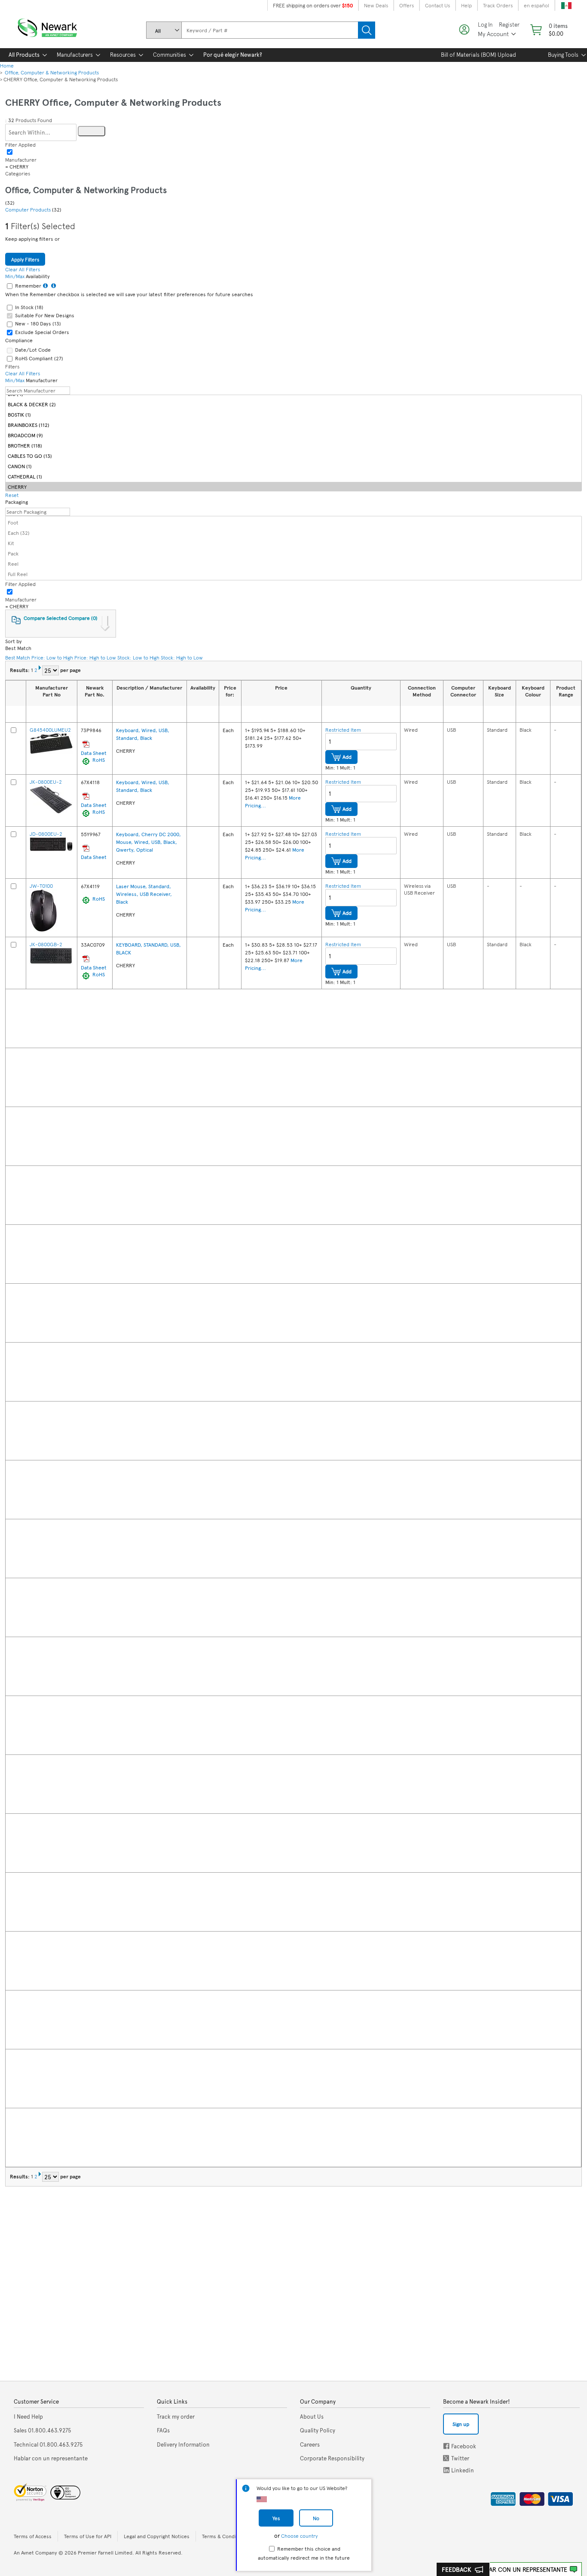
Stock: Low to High (138, 657)
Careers (310, 2444)
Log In (485, 25)
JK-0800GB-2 (46, 944)
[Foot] (293, 522)
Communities (170, 55)
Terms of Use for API (88, 2536)
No (316, 2518)
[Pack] (293, 553)
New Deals (376, 5)
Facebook (446, 2446)
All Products (24, 55)
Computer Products (29, 209)
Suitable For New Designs (45, 315)
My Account (493, 34)
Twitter (447, 2458)
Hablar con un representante (521, 2569)
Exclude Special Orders (42, 332)
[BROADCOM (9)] (293, 435)
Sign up (461, 2424)
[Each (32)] (293, 532)
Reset (12, 495)
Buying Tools (563, 55)
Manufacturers (75, 55)
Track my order (176, 2417)
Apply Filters (25, 259)
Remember (28, 285)
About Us (312, 2417)
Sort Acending (409, 714)
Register (509, 25)
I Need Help (28, 2417)
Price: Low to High (52, 657)
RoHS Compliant (39, 358)
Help (466, 5)
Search (367, 30)
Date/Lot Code (33, 350)
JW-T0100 (41, 886)
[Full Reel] (293, 574)
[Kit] (293, 543)
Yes (276, 2518)
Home (7, 65)
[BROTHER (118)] (293, 445)
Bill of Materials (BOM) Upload (478, 55)
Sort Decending (419, 714)
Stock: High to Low (182, 657)
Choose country (299, 2536)
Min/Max (15, 276)
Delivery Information (183, 2444)
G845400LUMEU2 (50, 730)
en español (537, 5)
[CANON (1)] (293, 466)
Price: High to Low (95, 657)
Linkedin (446, 2470)
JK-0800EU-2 (46, 782)
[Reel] (293, 563)
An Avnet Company (35, 2552)
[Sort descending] (45, 714)
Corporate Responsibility (332, 2458)
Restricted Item (343, 730)
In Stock (29, 307)
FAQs (163, 2430)
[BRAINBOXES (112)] (293, 425)
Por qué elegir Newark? (233, 55)
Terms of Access (33, 2536)
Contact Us (437, 5)
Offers (407, 5)
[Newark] (58, 26)
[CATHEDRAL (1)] (293, 476)
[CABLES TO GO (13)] (293, 455)
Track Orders (498, 5)
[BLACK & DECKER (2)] (293, 404)
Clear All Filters (73, 258)
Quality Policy (318, 2430)
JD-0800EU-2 (46, 834)
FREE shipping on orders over (313, 5)
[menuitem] (24, 55)
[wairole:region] (548, 30)
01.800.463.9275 (43, 2430)
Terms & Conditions (225, 2536)
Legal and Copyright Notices (157, 2536)
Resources (123, 55)
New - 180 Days (38, 323)
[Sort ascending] (34, 714)
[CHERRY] (293, 486)
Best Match (18, 657)
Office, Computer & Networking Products (51, 72)
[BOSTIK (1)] (293, 414)
